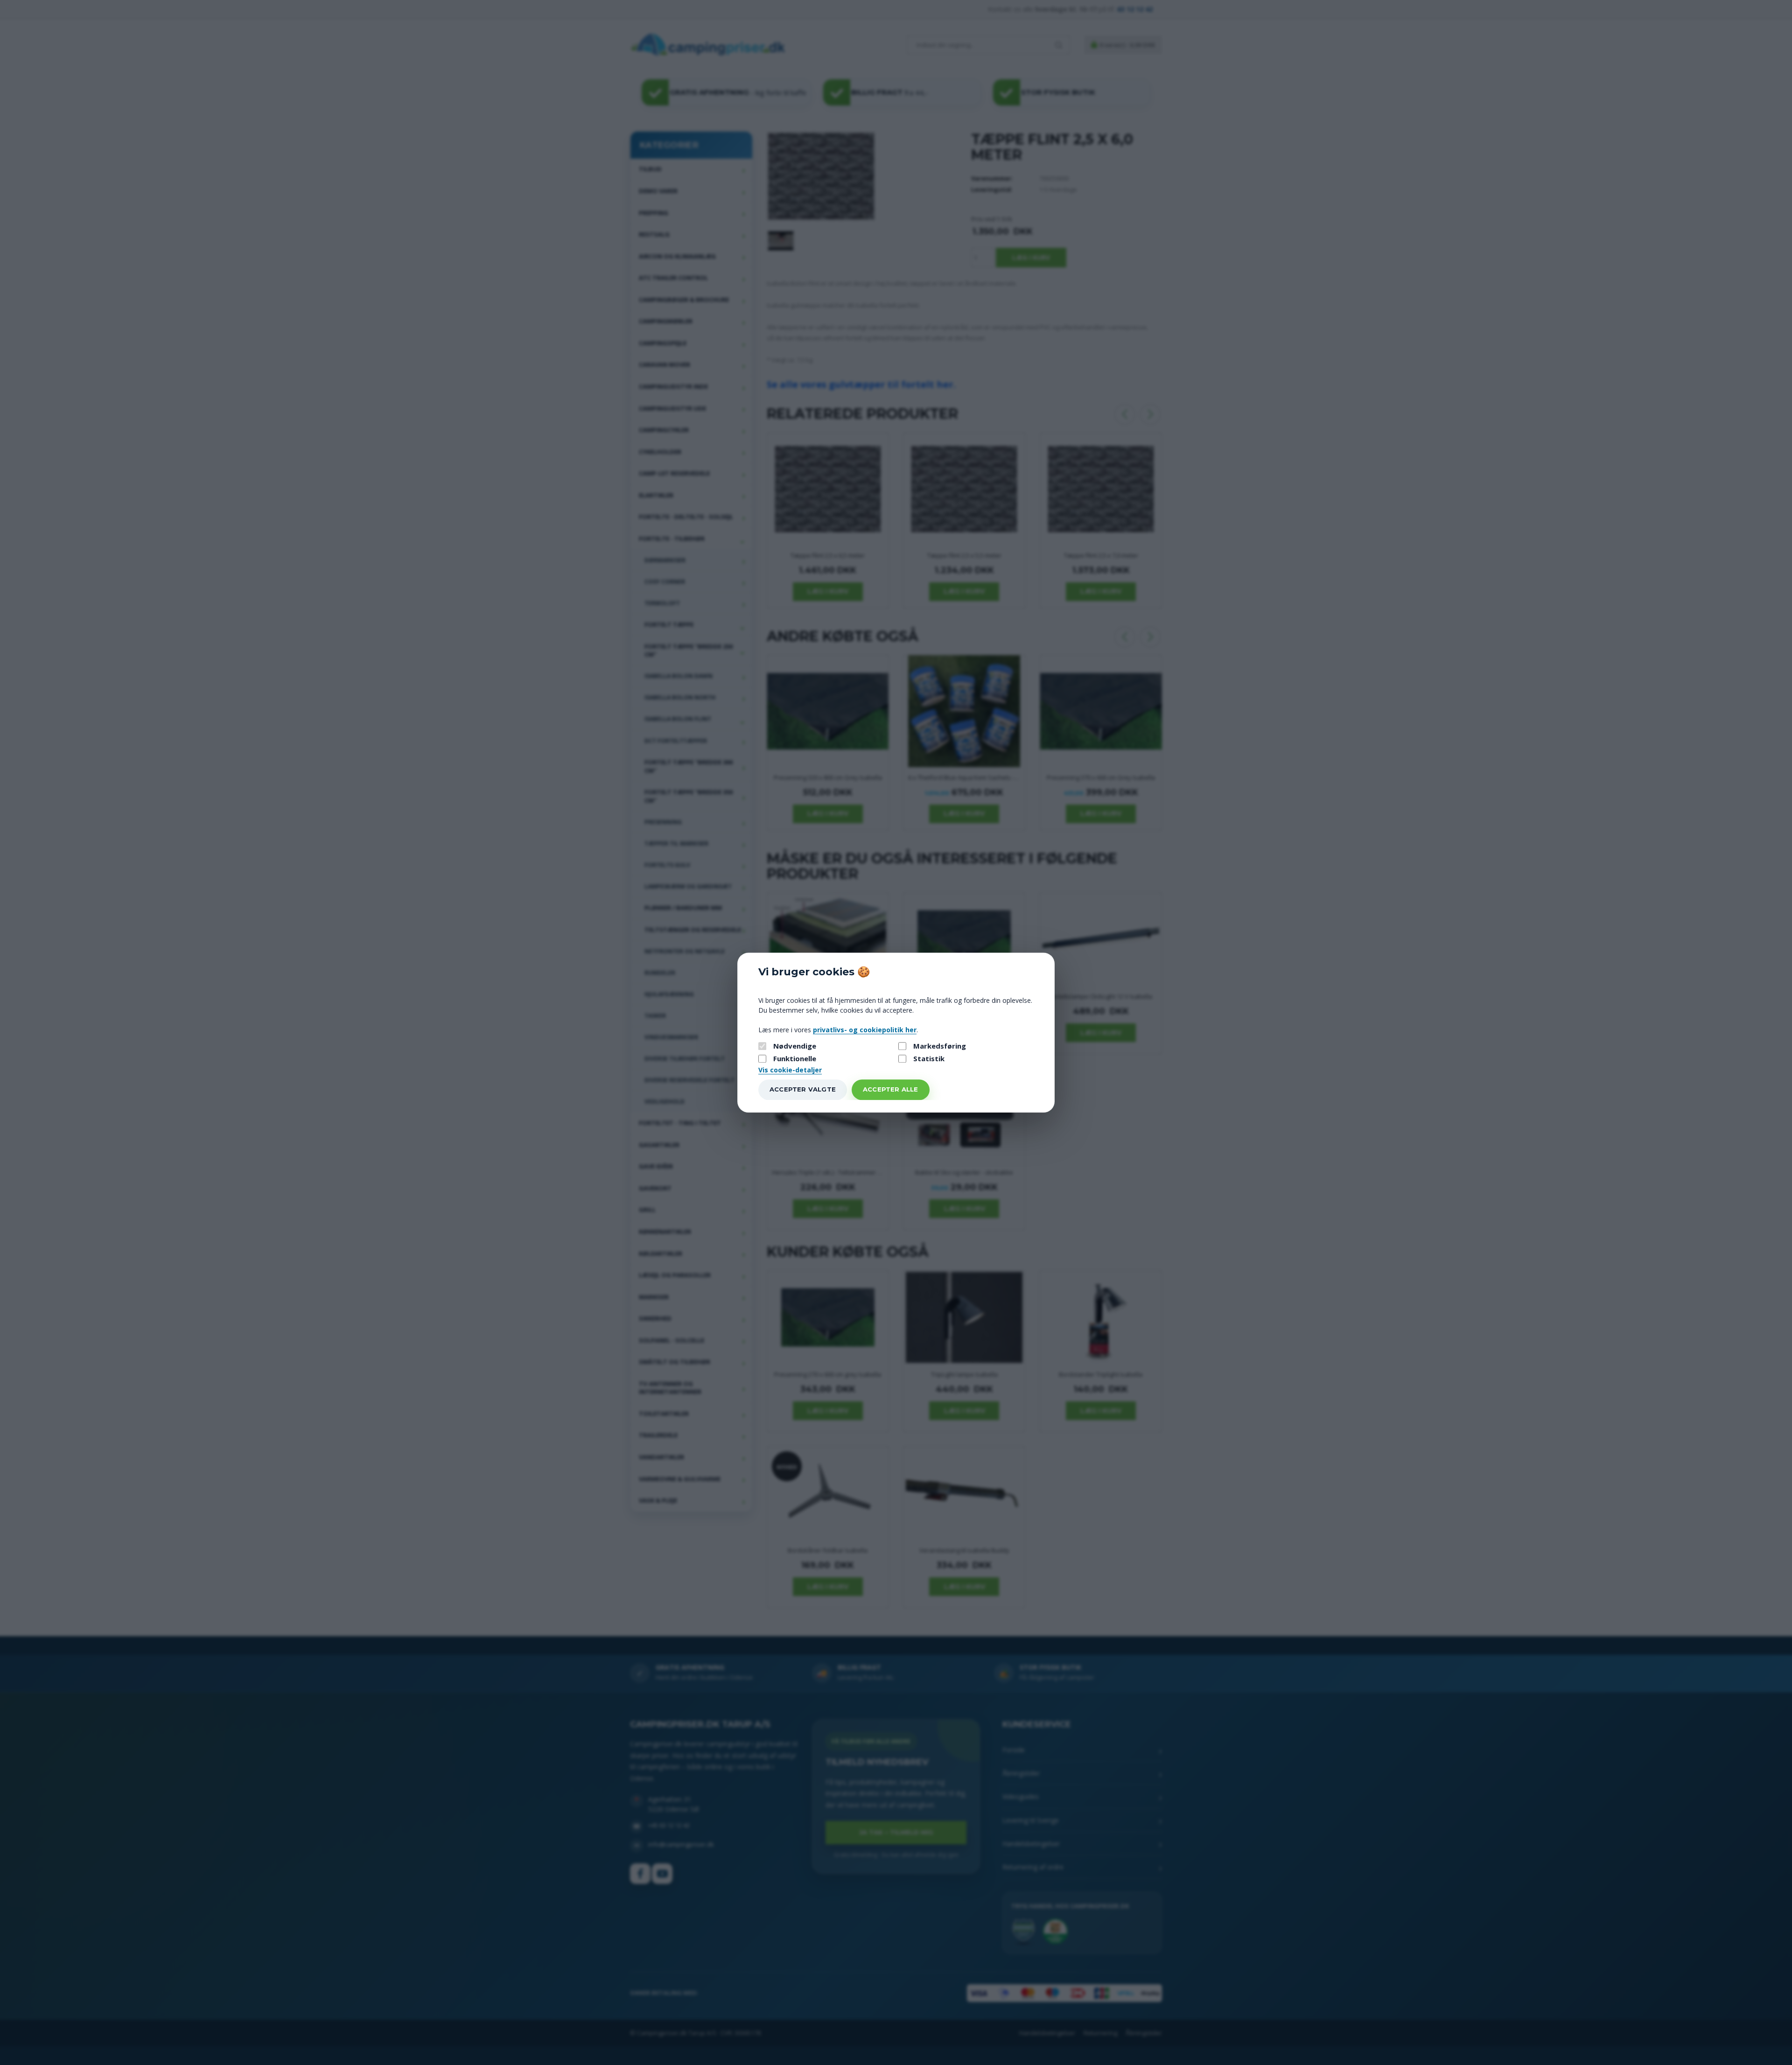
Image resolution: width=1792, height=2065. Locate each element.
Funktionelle (795, 1059)
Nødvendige (795, 1046)
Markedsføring (940, 1046)
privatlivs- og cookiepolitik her (865, 1030)
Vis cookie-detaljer (790, 1070)
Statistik (929, 1059)
